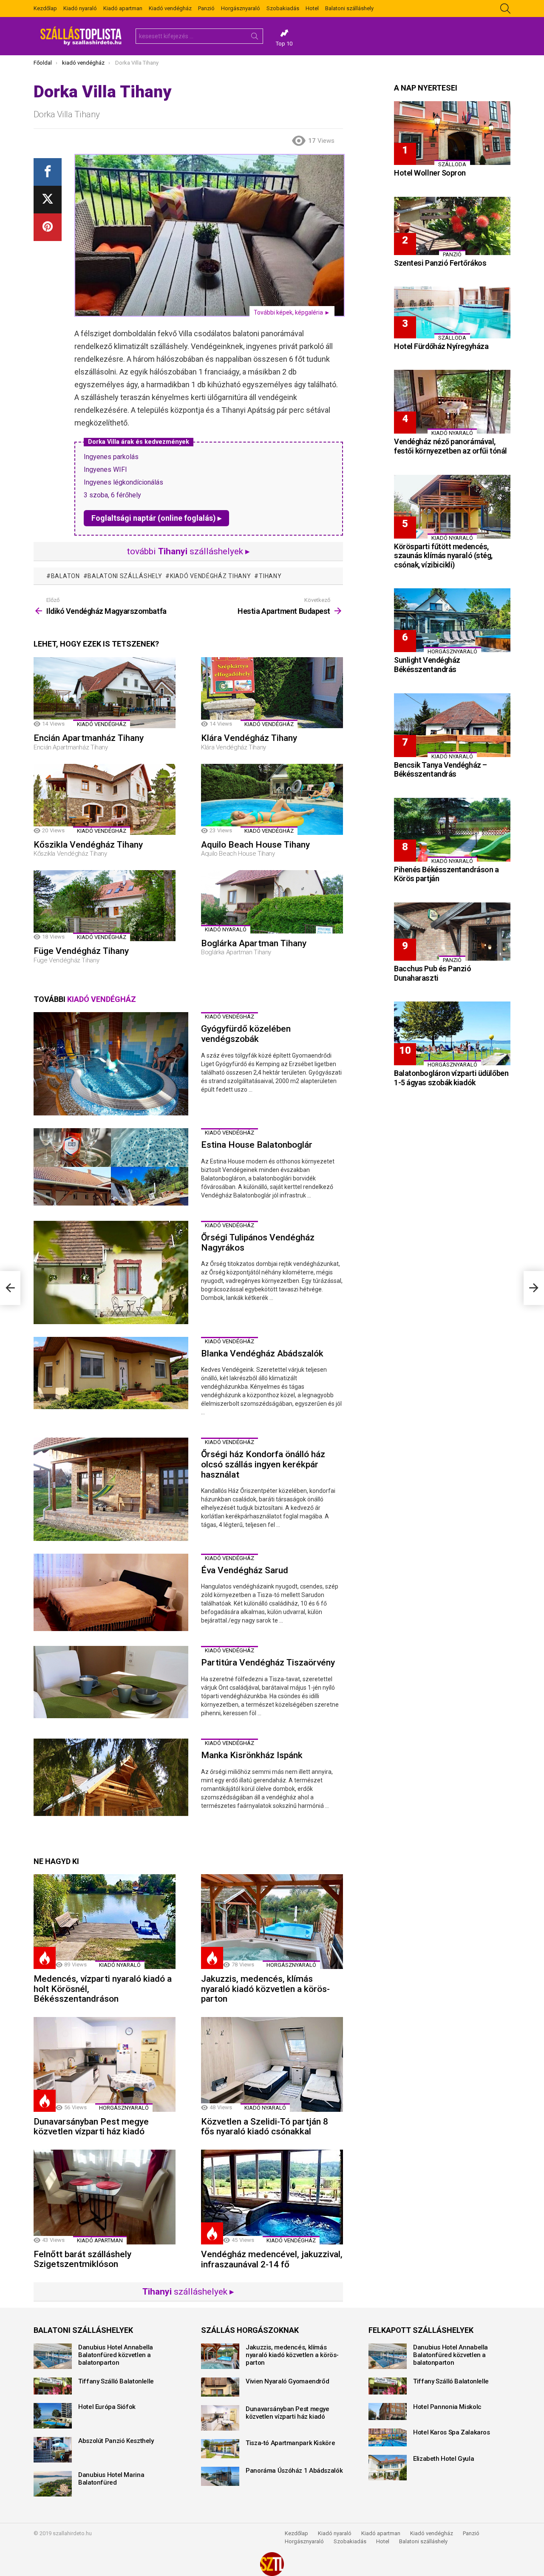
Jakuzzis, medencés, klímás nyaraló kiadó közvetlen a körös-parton (265, 1989)
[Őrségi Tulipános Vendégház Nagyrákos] (111, 1272)
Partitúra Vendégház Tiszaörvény (268, 1662)
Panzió (206, 8)
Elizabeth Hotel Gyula (443, 2459)
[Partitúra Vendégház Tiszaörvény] (111, 1682)
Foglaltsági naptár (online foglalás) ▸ (156, 518)
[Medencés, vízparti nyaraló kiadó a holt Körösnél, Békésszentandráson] (105, 1922)
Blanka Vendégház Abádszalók (262, 1353)
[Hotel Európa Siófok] (53, 2416)
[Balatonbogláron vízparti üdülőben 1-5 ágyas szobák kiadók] (452, 1033)
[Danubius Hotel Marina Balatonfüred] (53, 2484)
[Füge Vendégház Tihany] (105, 906)
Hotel (312, 8)
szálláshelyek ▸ (188, 2292)
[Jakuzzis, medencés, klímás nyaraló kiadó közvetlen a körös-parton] (272, 1922)
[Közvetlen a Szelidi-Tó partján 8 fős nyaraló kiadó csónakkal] (272, 2064)
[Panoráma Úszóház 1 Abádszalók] (220, 2476)
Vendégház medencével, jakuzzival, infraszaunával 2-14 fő (272, 2259)
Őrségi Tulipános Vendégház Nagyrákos (258, 1243)
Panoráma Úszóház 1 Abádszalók (294, 2471)
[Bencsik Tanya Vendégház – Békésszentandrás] (452, 725)
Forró (45, 1958)
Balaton (65, 576)
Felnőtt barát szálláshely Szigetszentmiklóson (82, 2259)
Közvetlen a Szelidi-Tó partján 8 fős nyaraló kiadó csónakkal (265, 2127)
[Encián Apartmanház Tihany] (105, 693)
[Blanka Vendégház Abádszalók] (111, 1373)
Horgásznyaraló (241, 8)
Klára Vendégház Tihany (249, 738)
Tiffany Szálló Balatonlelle (116, 2381)
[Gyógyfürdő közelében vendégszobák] (111, 1064)
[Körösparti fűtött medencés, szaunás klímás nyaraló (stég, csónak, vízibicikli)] (452, 507)
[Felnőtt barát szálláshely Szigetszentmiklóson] (105, 2197)
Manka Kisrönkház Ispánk (252, 1755)
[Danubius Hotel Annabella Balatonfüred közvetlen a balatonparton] (53, 2356)
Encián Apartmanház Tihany (89, 738)
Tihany (270, 576)
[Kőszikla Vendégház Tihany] (105, 799)
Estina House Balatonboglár (257, 1145)
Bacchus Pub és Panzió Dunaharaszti (433, 973)
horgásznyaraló (291, 1965)
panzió (452, 254)
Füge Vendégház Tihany (81, 951)
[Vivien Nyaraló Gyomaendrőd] (220, 2387)
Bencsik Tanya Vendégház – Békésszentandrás (441, 770)
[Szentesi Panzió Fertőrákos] (452, 226)
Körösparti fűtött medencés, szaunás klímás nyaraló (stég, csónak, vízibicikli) (443, 556)
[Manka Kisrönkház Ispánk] (111, 1777)
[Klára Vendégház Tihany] (272, 693)
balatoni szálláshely (125, 576)
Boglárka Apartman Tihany (254, 943)
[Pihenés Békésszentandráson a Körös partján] (452, 830)
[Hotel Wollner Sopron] (452, 133)
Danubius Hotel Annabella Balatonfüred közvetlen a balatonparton (116, 2355)
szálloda (452, 164)
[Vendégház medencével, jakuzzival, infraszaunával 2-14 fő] (272, 2197)
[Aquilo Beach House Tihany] (272, 799)
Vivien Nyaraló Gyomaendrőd (287, 2381)
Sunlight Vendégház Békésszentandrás (427, 665)
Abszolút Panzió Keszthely (116, 2441)
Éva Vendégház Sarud (245, 1570)
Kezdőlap (45, 8)
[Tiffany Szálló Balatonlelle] (53, 2386)
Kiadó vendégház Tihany (210, 576)
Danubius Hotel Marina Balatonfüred (111, 2479)
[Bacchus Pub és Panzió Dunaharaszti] (452, 932)
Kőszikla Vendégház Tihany (88, 845)
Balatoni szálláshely (349, 8)
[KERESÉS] (505, 9)
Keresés (255, 38)
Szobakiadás (283, 8)
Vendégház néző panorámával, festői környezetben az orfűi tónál (450, 446)
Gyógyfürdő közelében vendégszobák (246, 1034)
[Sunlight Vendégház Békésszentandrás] (452, 620)
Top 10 (284, 44)
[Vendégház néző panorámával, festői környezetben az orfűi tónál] (452, 402)
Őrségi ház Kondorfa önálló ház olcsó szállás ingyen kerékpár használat (263, 1464)
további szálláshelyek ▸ (188, 551)
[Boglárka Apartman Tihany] (272, 902)
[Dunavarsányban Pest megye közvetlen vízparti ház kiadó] (105, 2064)
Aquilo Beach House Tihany (255, 845)
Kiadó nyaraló (80, 8)
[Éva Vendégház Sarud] (111, 1592)
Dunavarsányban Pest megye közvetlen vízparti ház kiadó (91, 2127)
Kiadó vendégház (170, 8)
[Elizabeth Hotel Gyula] (388, 2468)
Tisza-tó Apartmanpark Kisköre (290, 2443)
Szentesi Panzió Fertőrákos (440, 263)
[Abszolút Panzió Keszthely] (53, 2450)
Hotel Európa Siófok (107, 2407)
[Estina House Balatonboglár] (111, 1167)
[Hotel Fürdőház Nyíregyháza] (452, 312)
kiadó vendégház (102, 724)
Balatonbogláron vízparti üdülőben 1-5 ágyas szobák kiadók (451, 1078)
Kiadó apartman (123, 8)
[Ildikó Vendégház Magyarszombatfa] (10, 1288)
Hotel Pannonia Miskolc (447, 2407)
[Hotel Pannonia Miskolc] (388, 2411)
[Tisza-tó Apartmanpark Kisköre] (220, 2449)
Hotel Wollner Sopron (430, 173)
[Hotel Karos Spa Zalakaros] (388, 2437)
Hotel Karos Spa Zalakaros (452, 2432)
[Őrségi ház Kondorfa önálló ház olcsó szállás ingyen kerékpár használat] (111, 1489)
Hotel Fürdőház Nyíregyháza (441, 346)
